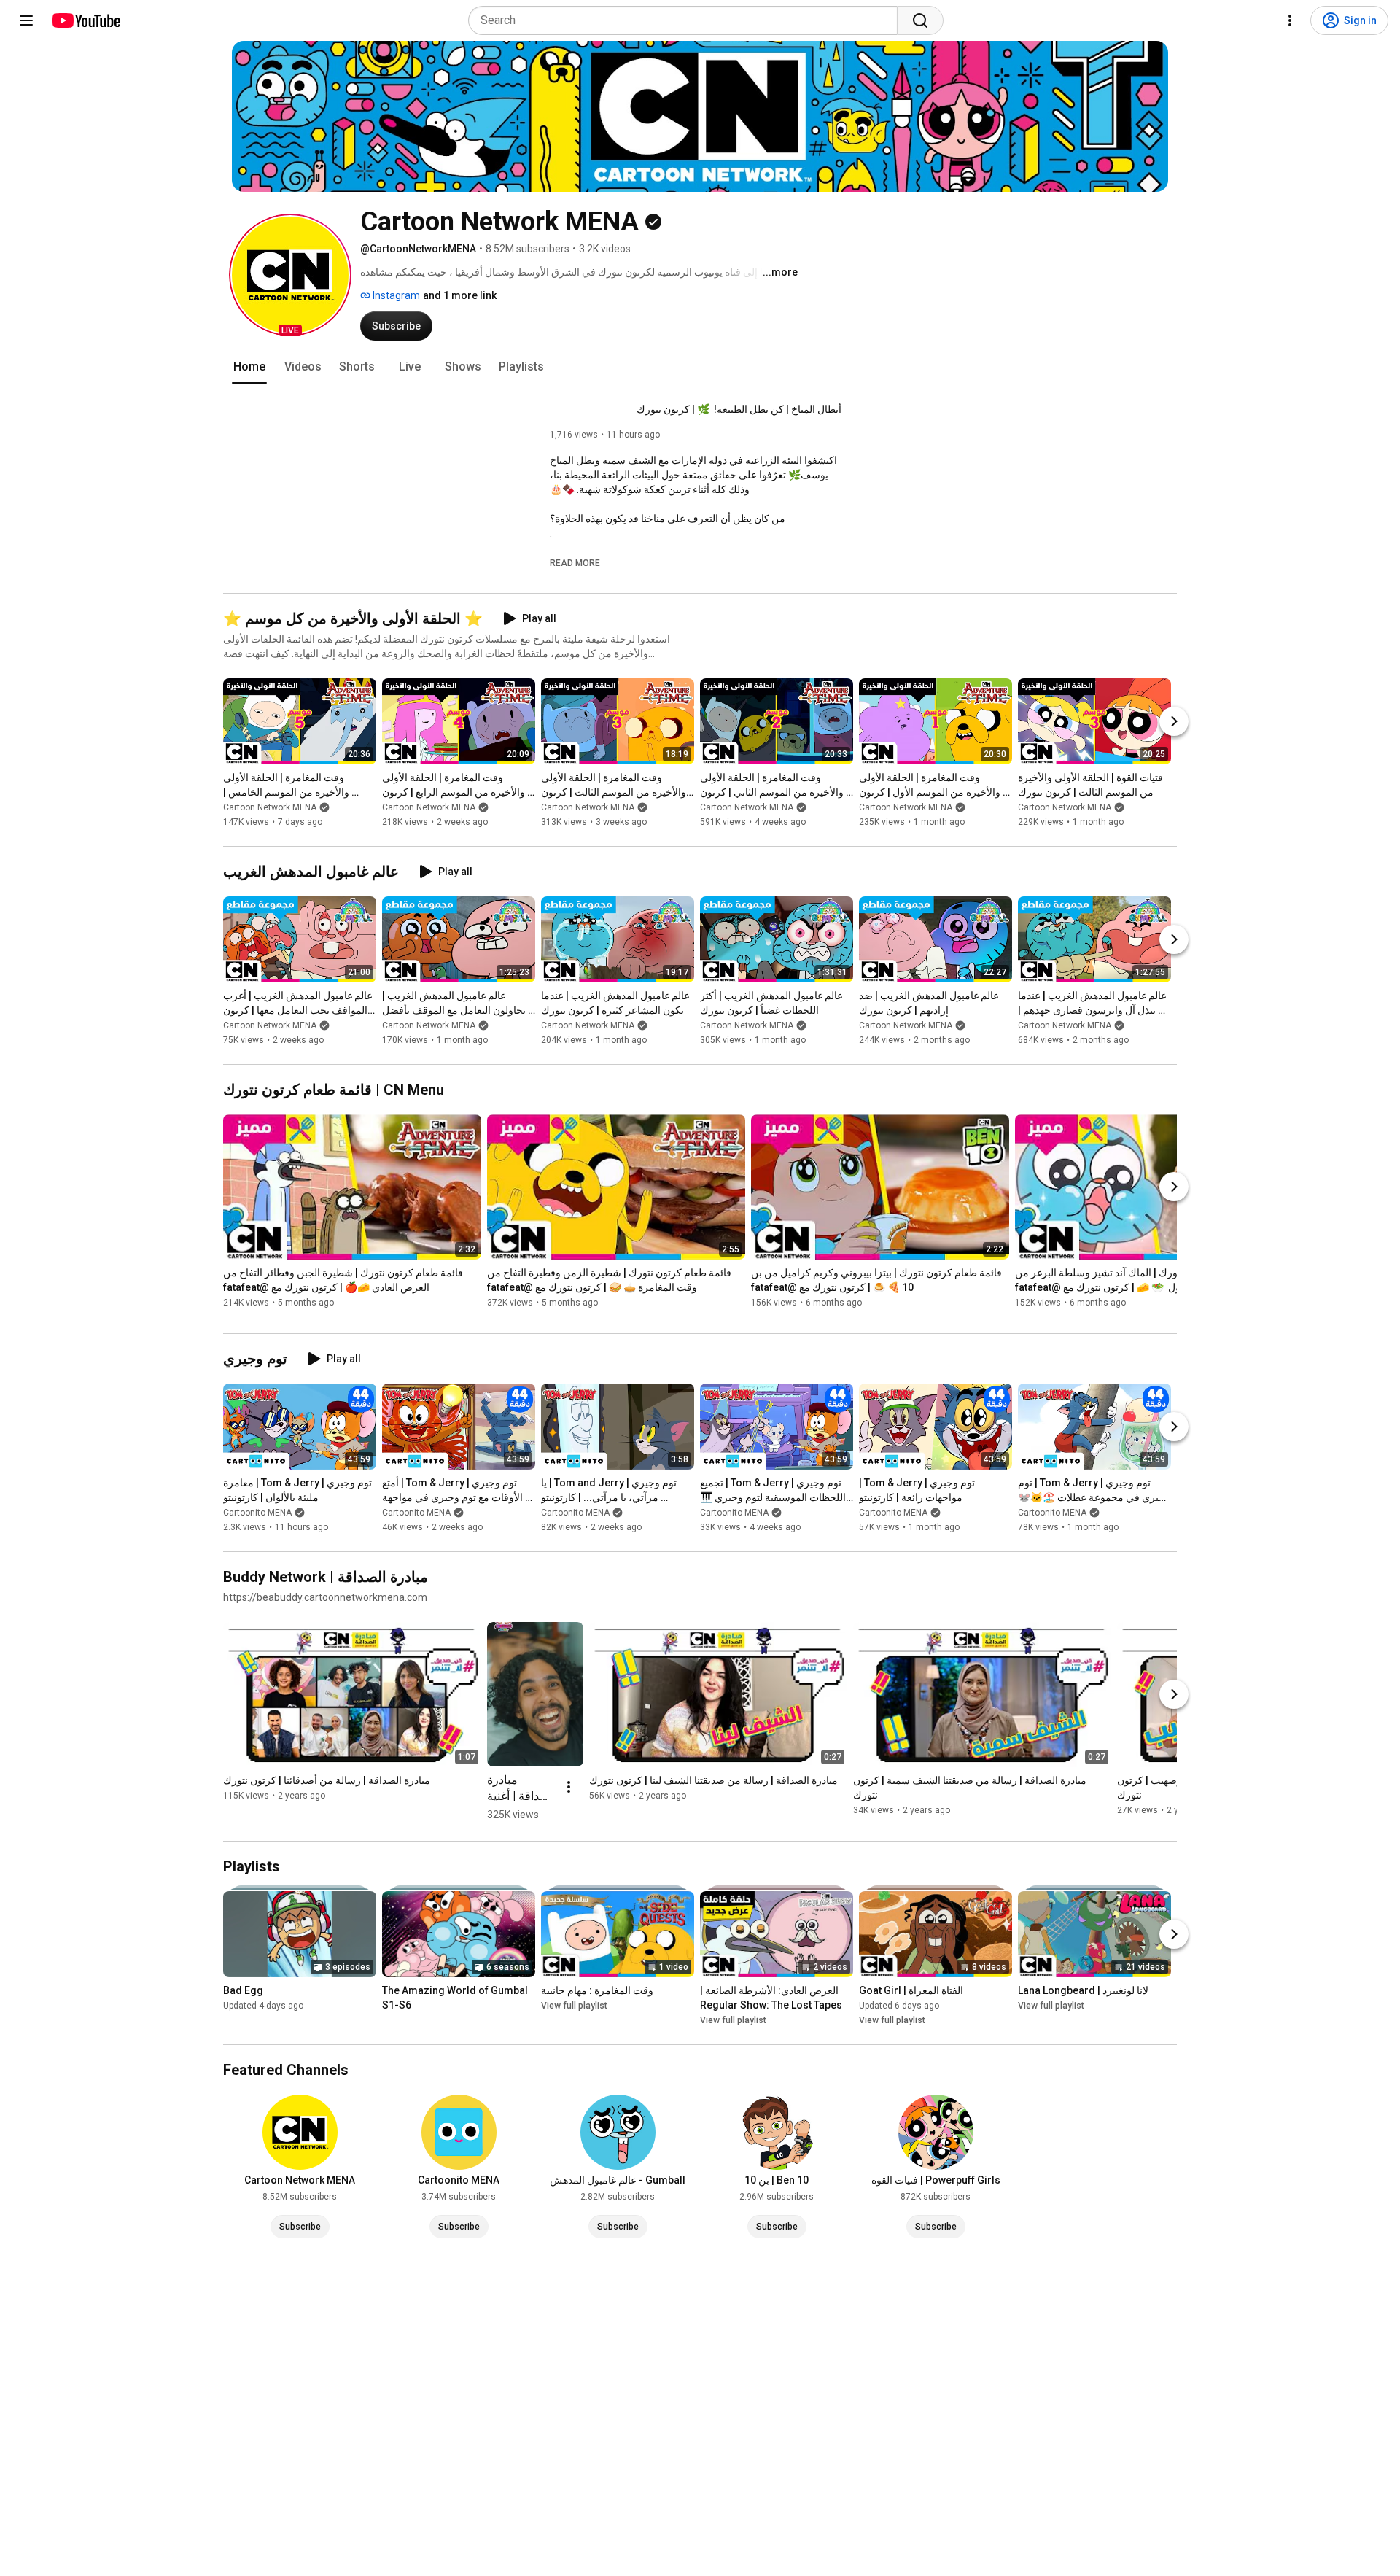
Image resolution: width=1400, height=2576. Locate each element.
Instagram (395, 295)
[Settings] (1290, 20)
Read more (575, 563)
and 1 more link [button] (460, 295)
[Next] (1174, 721)
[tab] (249, 367)
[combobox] (687, 20)
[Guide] (26, 20)
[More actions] (569, 1787)
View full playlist (574, 2006)
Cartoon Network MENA (270, 807)
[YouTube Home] (86, 20)
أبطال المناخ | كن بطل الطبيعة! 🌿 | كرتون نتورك (739, 409)
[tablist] (700, 367)
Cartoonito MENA (257, 1513)
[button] (290, 275)
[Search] (920, 20)
